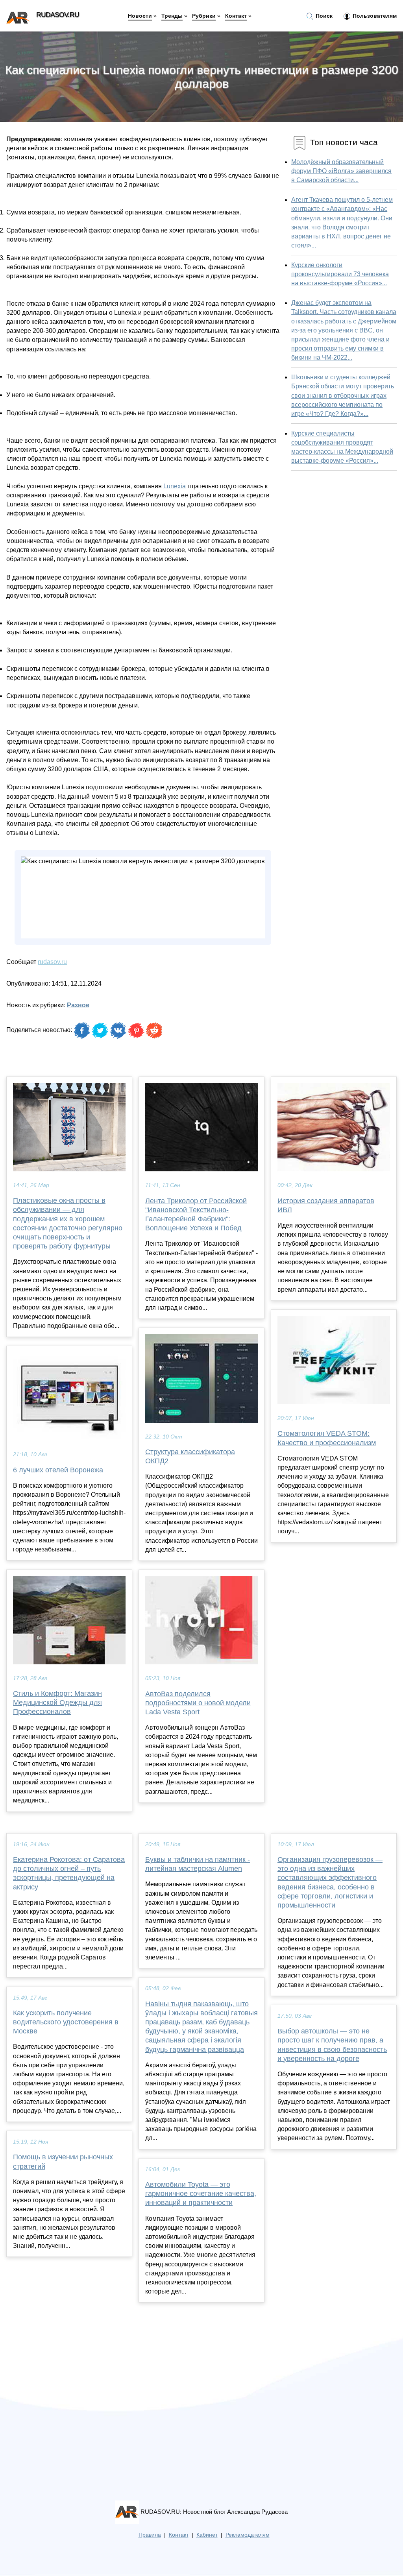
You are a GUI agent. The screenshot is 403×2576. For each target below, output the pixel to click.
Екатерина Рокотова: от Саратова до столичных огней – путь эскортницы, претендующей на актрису (69, 1873)
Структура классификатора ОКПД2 (190, 1456)
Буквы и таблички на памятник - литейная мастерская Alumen (198, 1864)
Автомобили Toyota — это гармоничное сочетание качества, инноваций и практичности (201, 2194)
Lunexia (175, 486)
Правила (150, 2535)
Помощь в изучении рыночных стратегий (63, 2161)
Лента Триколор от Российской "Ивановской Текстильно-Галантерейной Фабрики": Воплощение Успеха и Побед (196, 1215)
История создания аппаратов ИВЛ (326, 1205)
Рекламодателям (248, 2535)
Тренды (172, 16)
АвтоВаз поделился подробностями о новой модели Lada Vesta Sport (198, 1703)
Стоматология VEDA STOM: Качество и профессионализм (327, 1438)
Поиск (323, 16)
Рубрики (204, 16)
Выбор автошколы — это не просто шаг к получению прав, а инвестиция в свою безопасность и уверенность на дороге (332, 2045)
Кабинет (207, 2535)
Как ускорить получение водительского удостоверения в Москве (66, 2022)
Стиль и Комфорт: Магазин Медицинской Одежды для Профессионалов (57, 1703)
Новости (140, 16)
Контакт (236, 16)
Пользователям (374, 16)
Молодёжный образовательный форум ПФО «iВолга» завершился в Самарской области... (341, 171)
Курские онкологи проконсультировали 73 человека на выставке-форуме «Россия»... (340, 274)
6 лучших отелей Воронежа (58, 1470)
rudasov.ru (52, 962)
